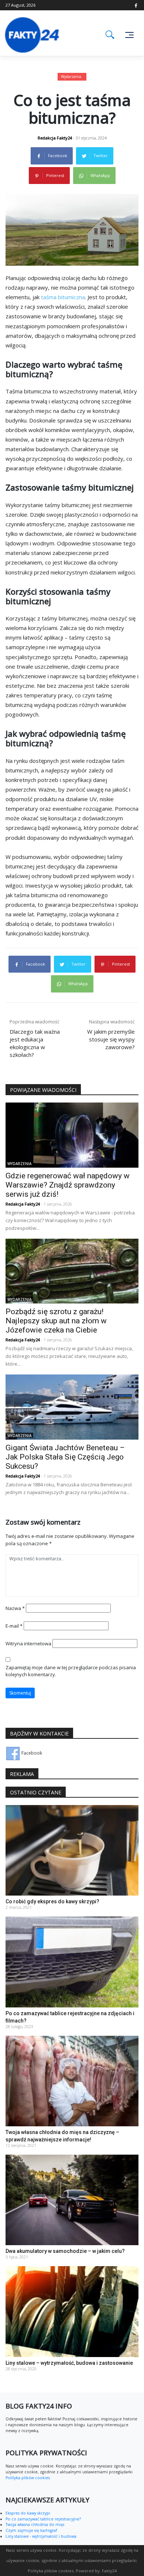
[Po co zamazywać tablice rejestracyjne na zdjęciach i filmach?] (72, 1962)
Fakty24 (109, 2571)
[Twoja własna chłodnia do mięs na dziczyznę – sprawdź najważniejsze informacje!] (72, 2080)
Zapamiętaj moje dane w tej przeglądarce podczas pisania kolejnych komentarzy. (71, 1671)
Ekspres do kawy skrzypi (28, 2513)
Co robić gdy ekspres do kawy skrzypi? (52, 1901)
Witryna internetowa (28, 1643)
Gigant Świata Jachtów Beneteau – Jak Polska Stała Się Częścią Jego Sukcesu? (65, 1457)
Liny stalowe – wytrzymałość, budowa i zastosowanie (69, 2363)
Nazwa (15, 1608)
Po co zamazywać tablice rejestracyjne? (43, 2519)
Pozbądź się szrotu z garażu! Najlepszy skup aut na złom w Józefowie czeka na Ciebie (56, 1321)
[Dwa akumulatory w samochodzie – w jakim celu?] (72, 2199)
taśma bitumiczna (63, 297)
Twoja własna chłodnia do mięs (35, 2524)
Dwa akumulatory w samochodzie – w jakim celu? (65, 2251)
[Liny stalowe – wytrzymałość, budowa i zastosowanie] (72, 2311)
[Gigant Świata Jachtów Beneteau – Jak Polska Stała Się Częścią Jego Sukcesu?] (72, 1407)
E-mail (14, 1626)
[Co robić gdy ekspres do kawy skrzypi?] (72, 1850)
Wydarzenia (71, 77)
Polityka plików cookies (28, 2478)
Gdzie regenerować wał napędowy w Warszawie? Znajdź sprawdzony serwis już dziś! (68, 1185)
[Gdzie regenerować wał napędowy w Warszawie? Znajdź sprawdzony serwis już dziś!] (72, 1135)
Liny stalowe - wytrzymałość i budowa (41, 2536)
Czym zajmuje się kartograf (31, 2530)
